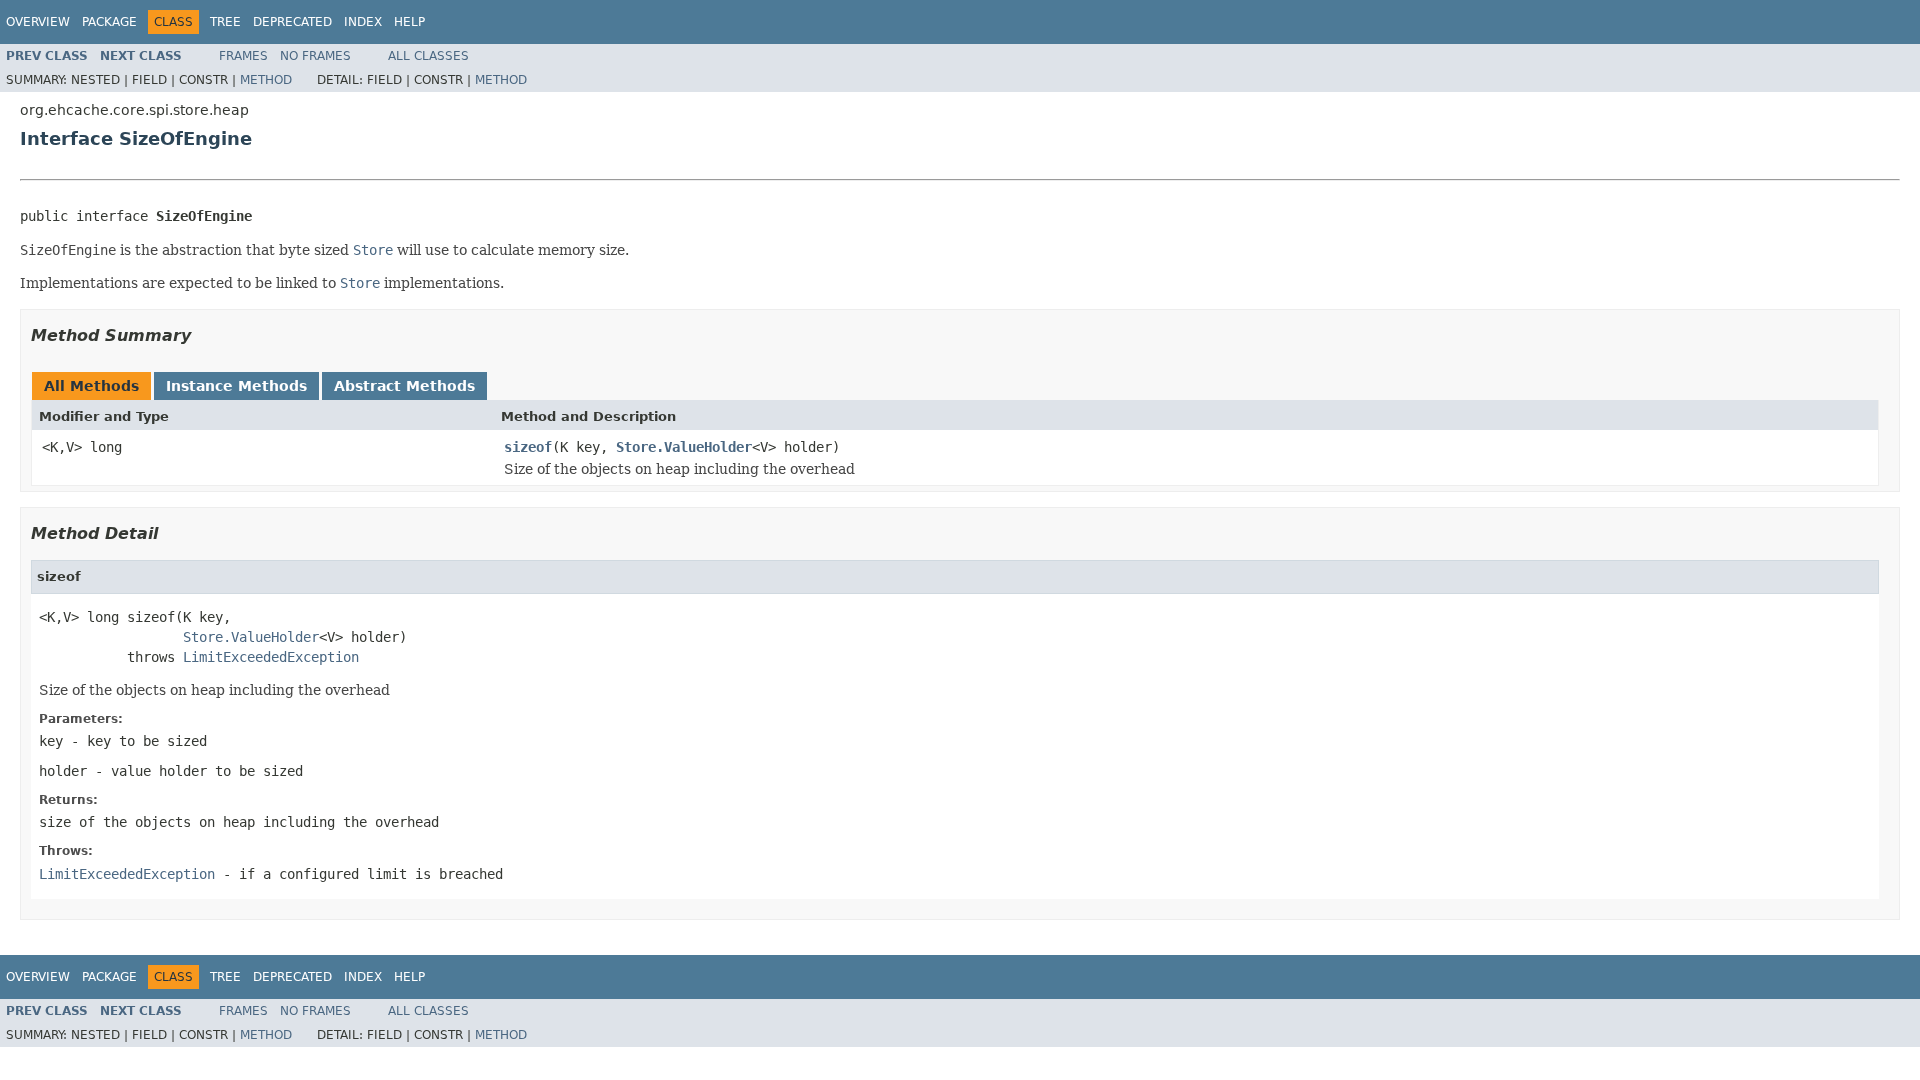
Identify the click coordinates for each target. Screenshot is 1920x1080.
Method (266, 80)
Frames (243, 56)
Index (363, 22)
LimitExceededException (271, 657)
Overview (38, 22)
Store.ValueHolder (684, 447)
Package (109, 22)
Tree (225, 22)
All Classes (428, 56)
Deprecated (292, 22)
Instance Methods (236, 386)
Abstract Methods (404, 386)
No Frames (315, 56)
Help (409, 22)
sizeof (528, 447)
